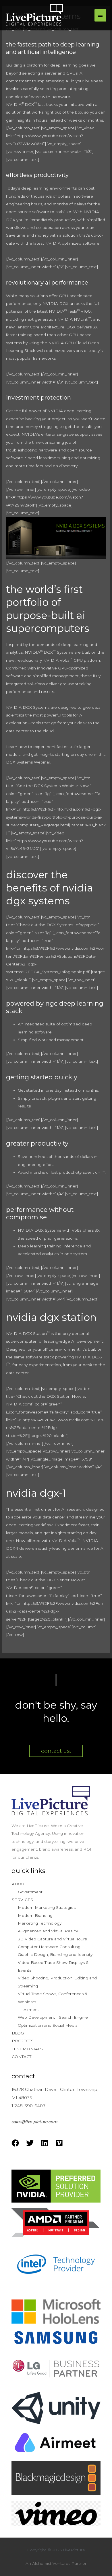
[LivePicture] (34, 15)
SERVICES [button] (22, 1900)
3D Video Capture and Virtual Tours (52, 1939)
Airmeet (31, 2010)
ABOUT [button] (19, 1884)
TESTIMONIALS (27, 2049)
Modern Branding (35, 1915)
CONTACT (22, 2057)
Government (30, 1892)
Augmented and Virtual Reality (48, 1931)
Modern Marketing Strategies (47, 1907)
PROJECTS (23, 2041)
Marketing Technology (40, 1923)
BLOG (18, 2033)
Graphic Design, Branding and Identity (55, 1954)
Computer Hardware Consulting (49, 1947)
